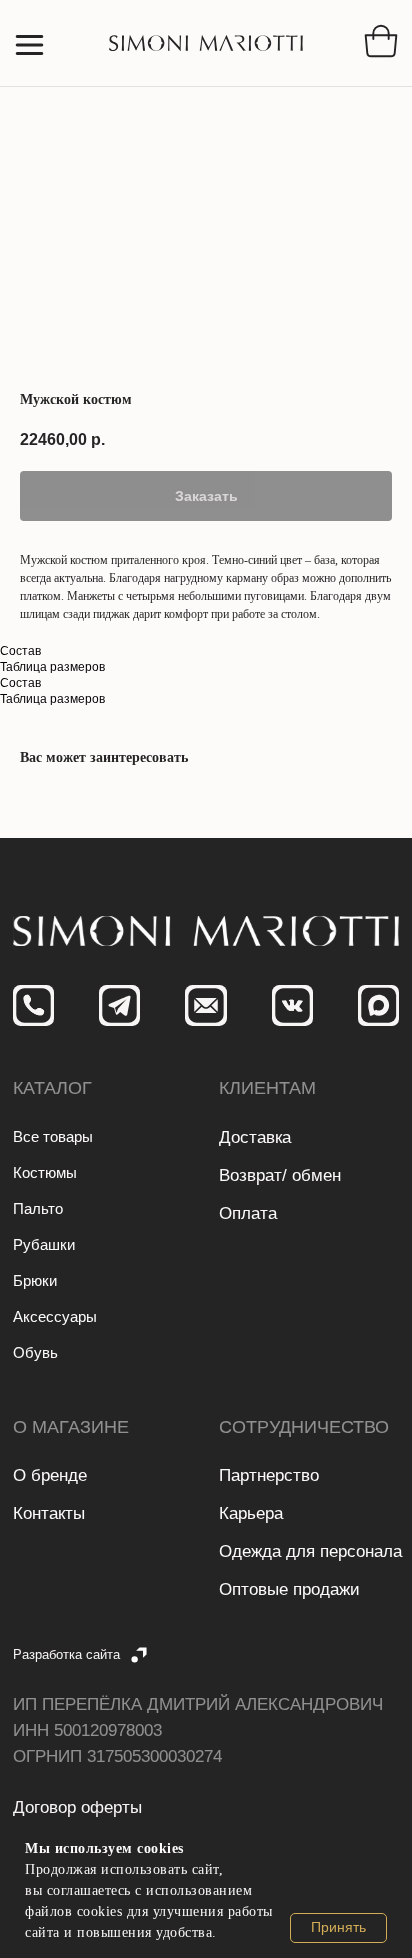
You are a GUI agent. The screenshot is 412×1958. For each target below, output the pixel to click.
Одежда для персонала (310, 1551)
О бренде (50, 1475)
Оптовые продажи (289, 1589)
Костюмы (45, 1172)
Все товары (53, 1136)
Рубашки (44, 1244)
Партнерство (269, 1475)
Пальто (38, 1208)
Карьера (251, 1513)
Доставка (255, 1137)
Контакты (49, 1513)
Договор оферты (77, 1807)
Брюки (35, 1280)
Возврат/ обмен (280, 1175)
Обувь (35, 1352)
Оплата (248, 1213)
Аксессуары (55, 1316)
